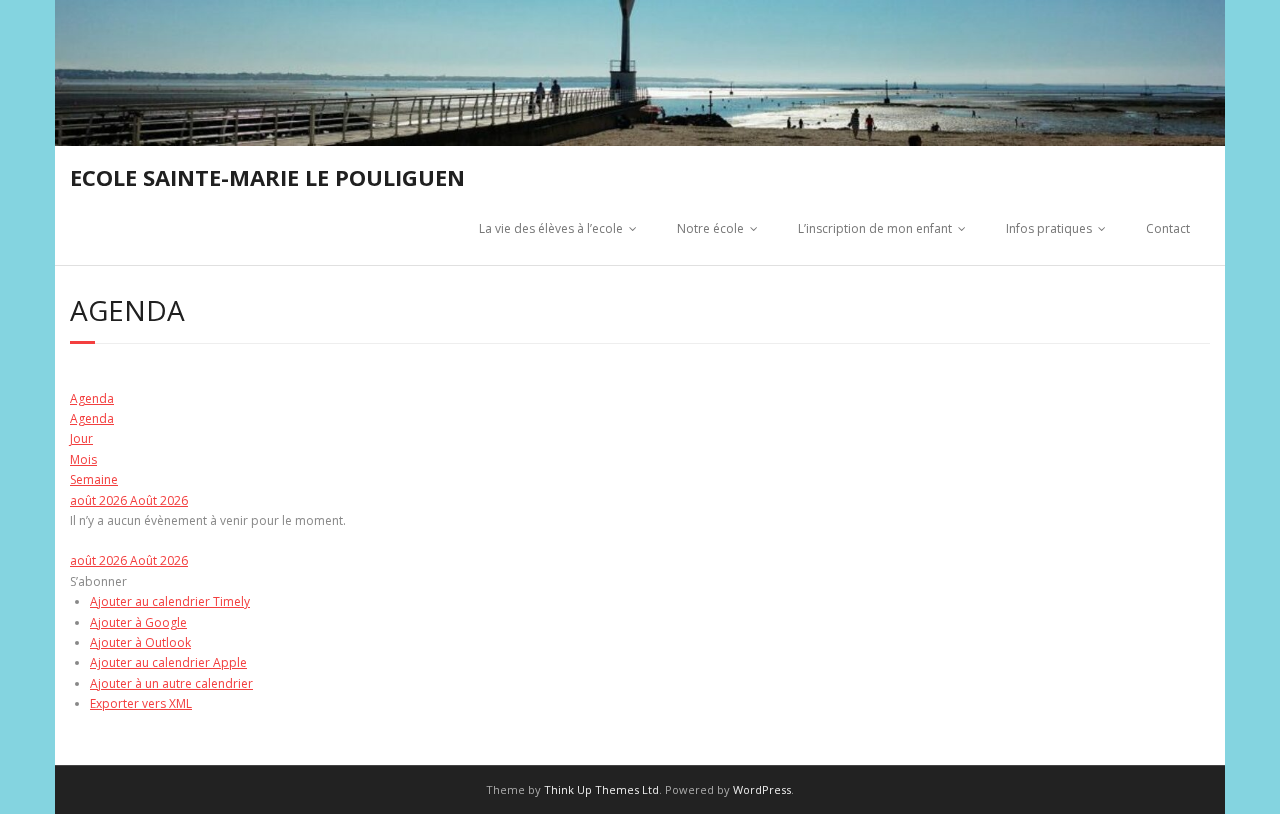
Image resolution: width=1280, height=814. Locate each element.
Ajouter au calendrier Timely (170, 601)
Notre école (710, 228)
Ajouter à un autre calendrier (171, 683)
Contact (1168, 228)
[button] (98, 581)
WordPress (762, 789)
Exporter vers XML (141, 703)
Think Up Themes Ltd (601, 789)
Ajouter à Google (138, 622)
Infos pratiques (1049, 228)
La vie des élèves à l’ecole (551, 228)
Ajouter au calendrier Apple (168, 662)
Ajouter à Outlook (140, 642)
